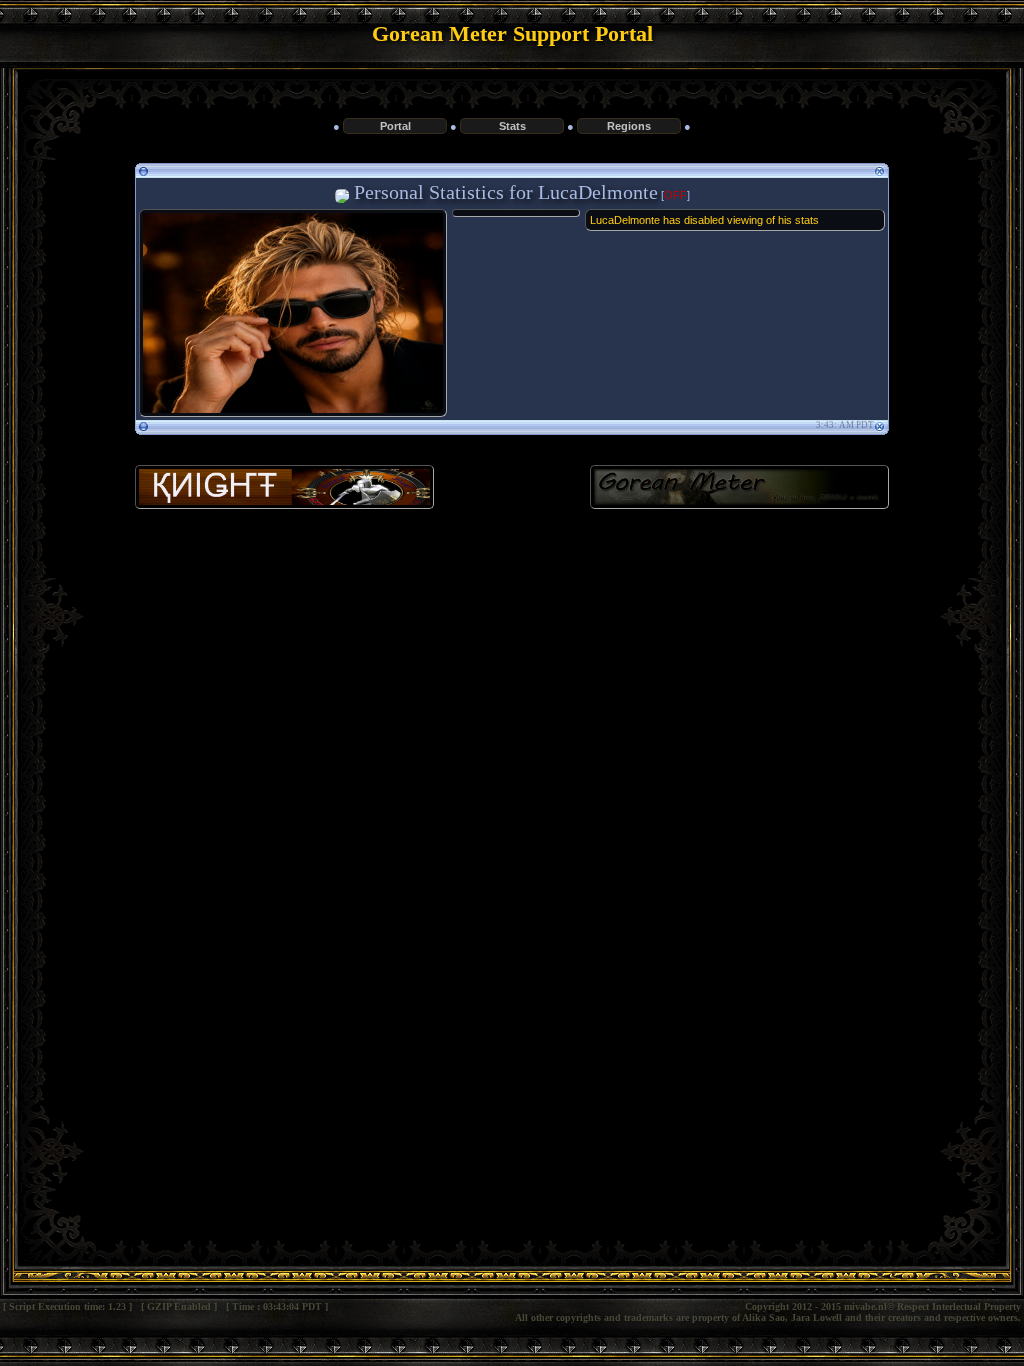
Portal (395, 126)
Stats (512, 126)
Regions (629, 126)
